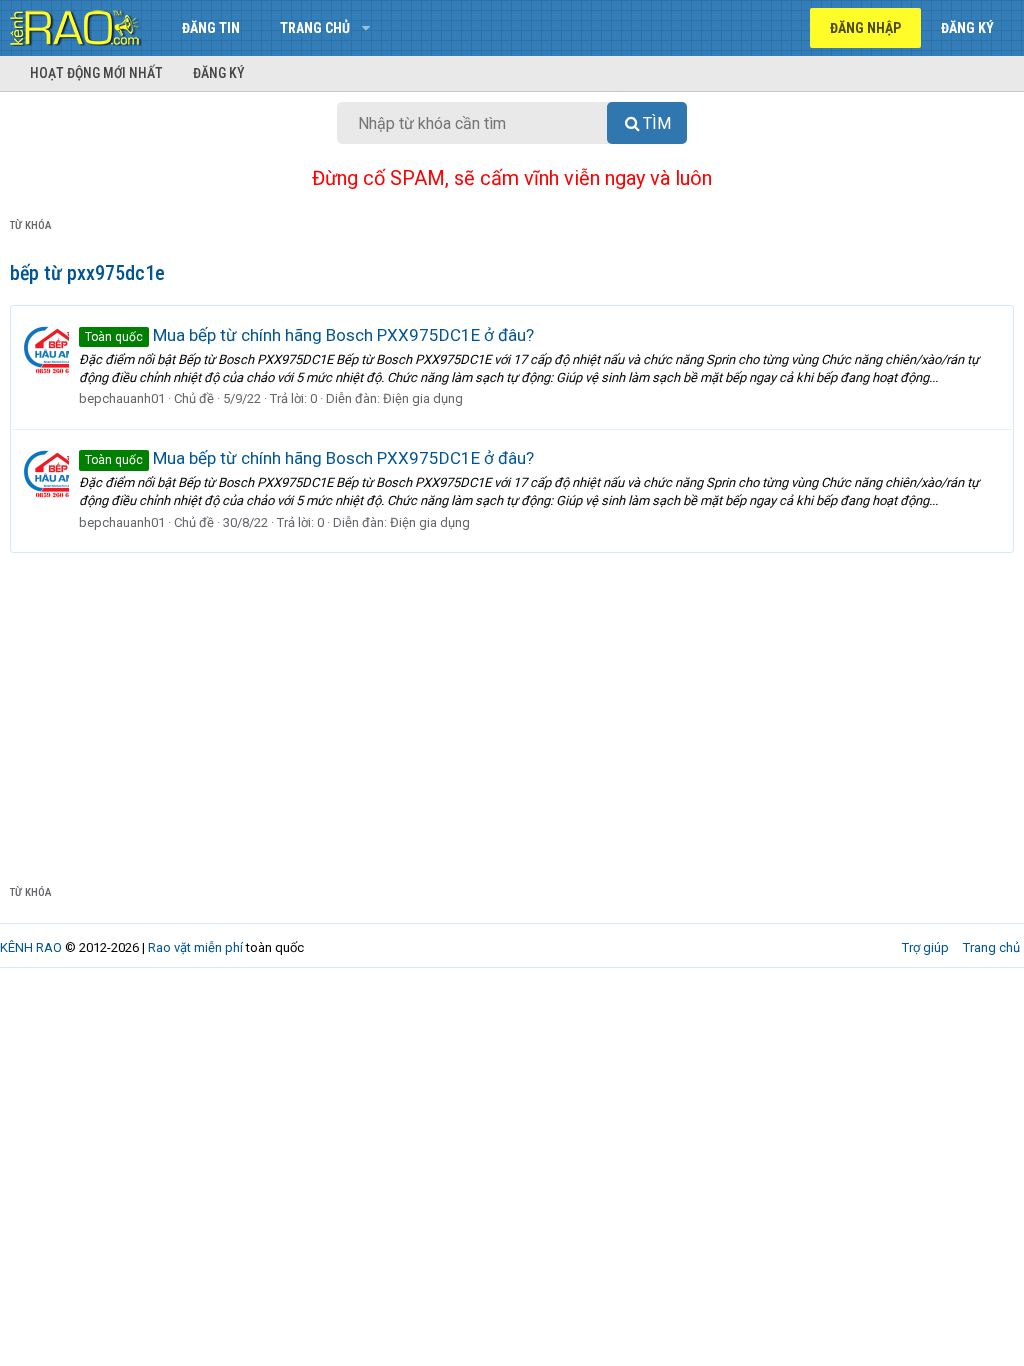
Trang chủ (315, 28)
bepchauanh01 (122, 398)
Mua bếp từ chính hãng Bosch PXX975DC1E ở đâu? (309, 335)
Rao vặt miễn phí (195, 947)
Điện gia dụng (423, 398)
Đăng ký (219, 73)
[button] (365, 28)
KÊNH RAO (31, 947)
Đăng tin (211, 28)
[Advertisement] (512, 703)
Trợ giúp (925, 947)
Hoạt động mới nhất (96, 73)
